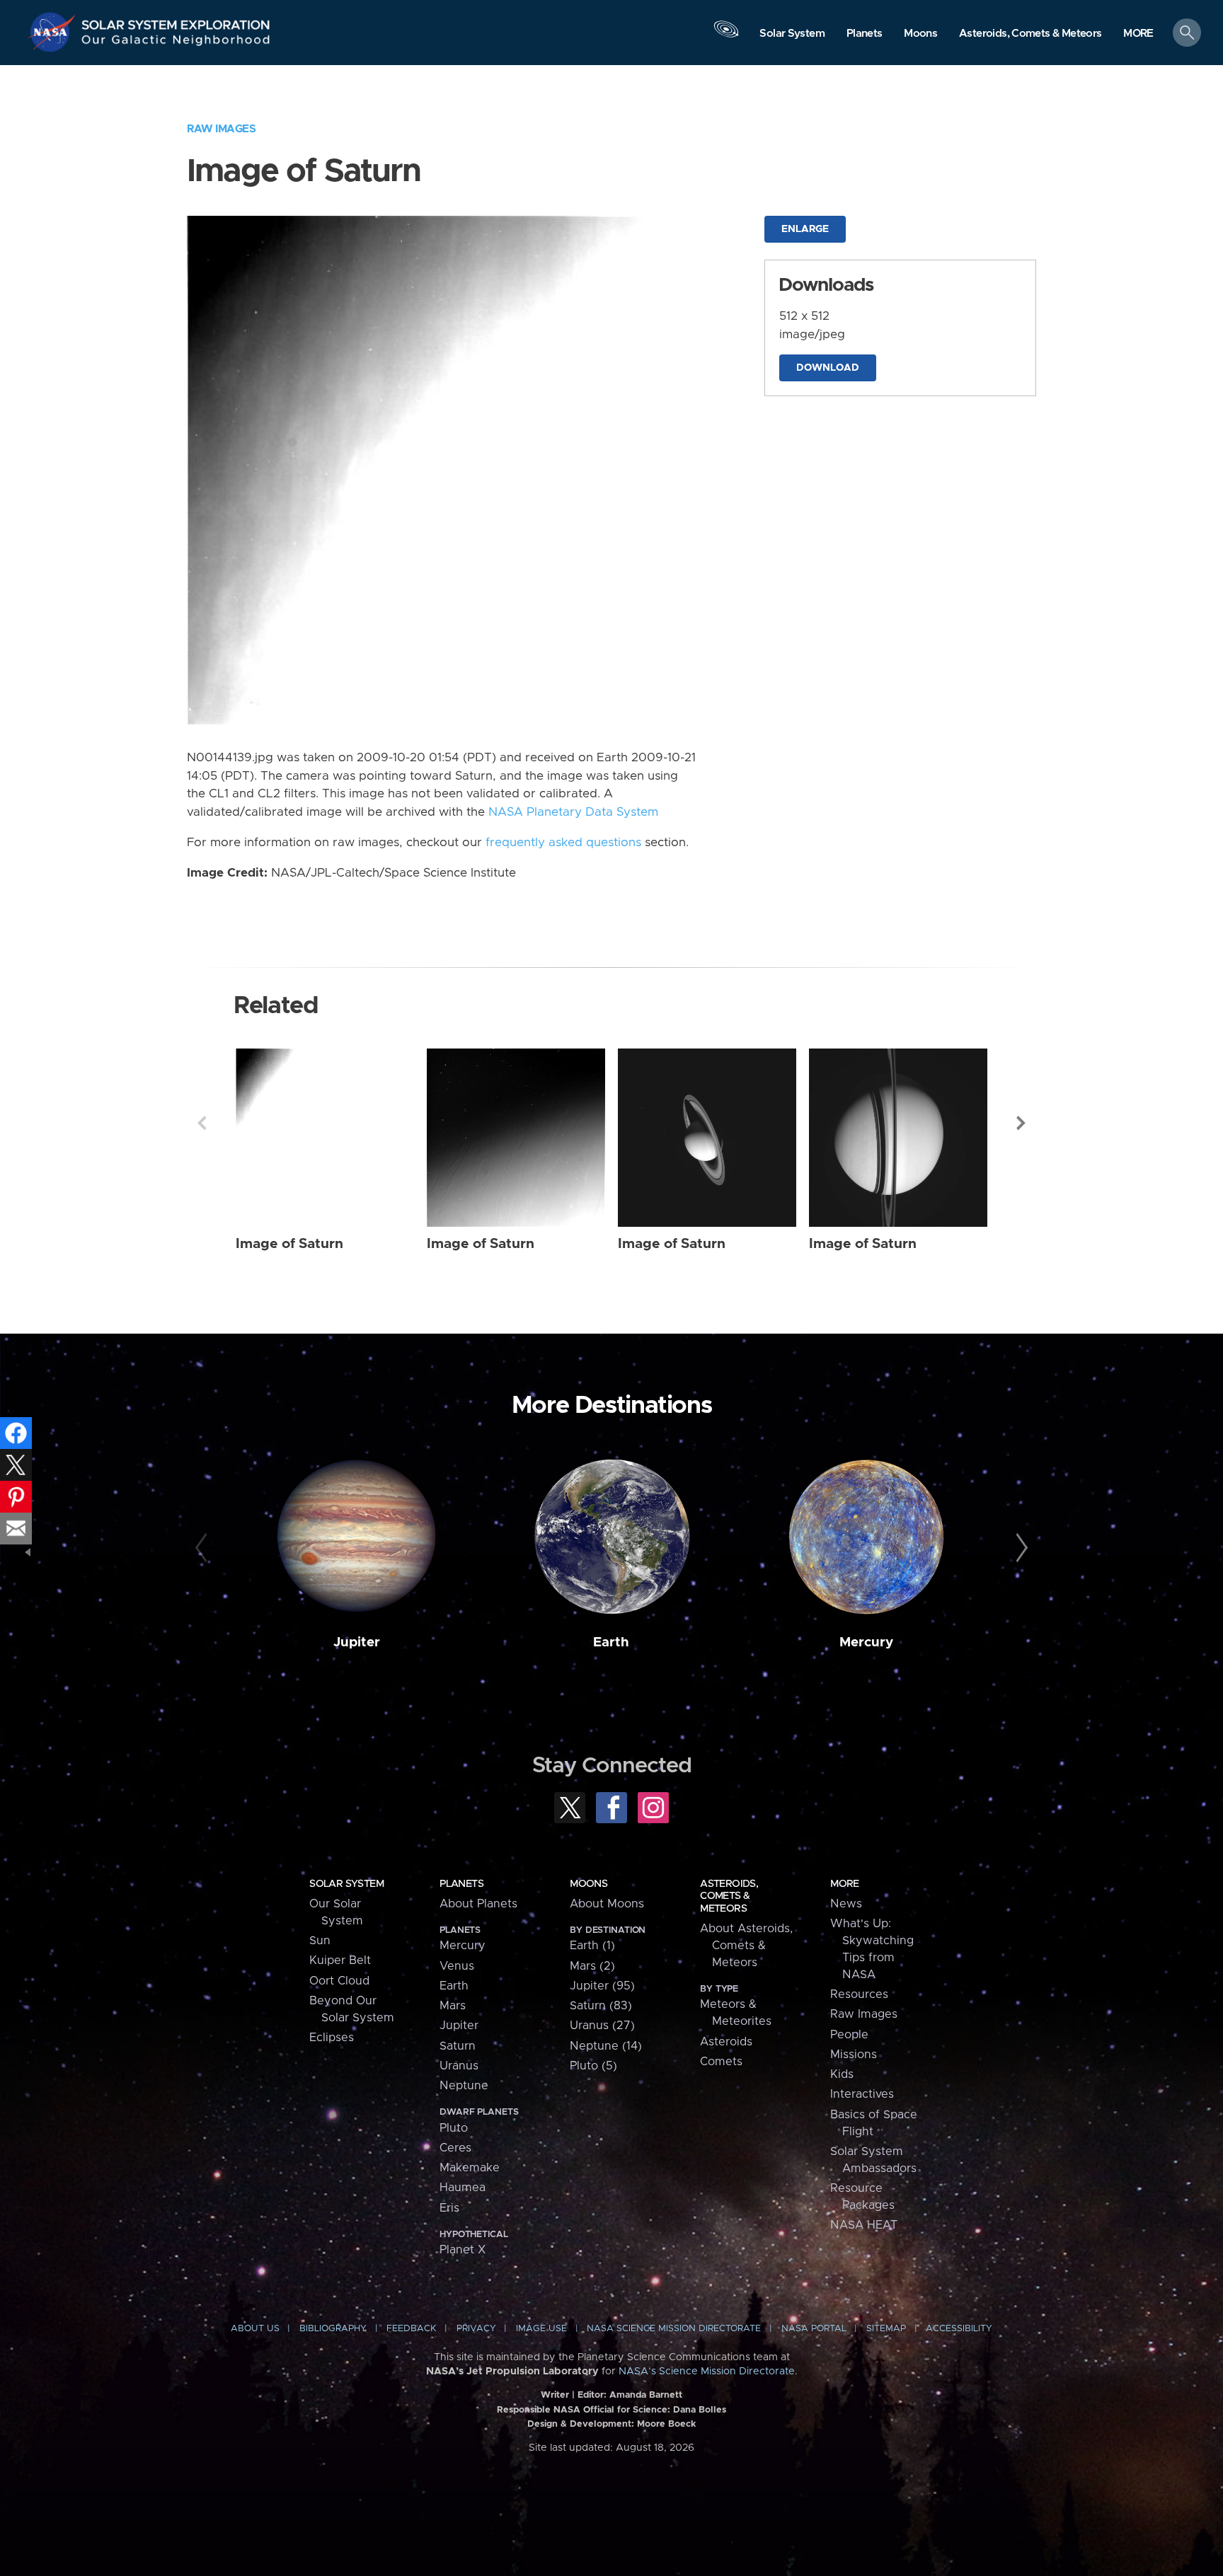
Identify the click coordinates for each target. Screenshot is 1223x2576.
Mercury (866, 1642)
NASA (54, 32)
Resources (859, 1994)
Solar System (346, 1884)
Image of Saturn (289, 1244)
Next (1021, 1123)
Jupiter (357, 1642)
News (846, 1904)
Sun (320, 1941)
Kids (842, 2074)
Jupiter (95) (602, 1986)
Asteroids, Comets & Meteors (729, 1896)
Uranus (459, 2066)
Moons (588, 1884)
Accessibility (959, 2329)
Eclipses (332, 2038)
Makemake (470, 2168)
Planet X (463, 2250)
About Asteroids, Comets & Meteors (746, 1946)
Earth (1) (592, 1946)
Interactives (862, 2094)
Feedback (411, 2329)
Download (828, 368)
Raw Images (221, 129)
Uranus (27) (602, 2026)
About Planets (478, 1904)
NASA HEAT (864, 2225)
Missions (854, 2055)
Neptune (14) (606, 2046)
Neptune (464, 2086)
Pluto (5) (593, 2066)
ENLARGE (805, 229)
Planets (461, 1884)
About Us (255, 2329)
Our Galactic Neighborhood (176, 43)
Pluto (454, 2128)
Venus (457, 1966)
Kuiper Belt (340, 1960)
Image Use (541, 2329)
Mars (453, 2006)
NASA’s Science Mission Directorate (707, 2372)
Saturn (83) (601, 2006)
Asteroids (726, 2042)
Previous (202, 1123)
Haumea (463, 2188)
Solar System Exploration (176, 21)
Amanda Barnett (646, 2395)
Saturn (458, 2046)
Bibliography (333, 2329)
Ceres (455, 2148)
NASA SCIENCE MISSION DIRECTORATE (674, 2329)
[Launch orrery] (726, 36)
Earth (611, 1642)
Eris (449, 2208)
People (849, 2035)
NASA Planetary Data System (573, 812)
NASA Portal (814, 2329)
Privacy (476, 2329)
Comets (721, 2062)
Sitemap (886, 2329)
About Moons (607, 1904)
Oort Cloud (339, 1981)
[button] (1138, 34)
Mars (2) (592, 1966)
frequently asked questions (563, 843)
